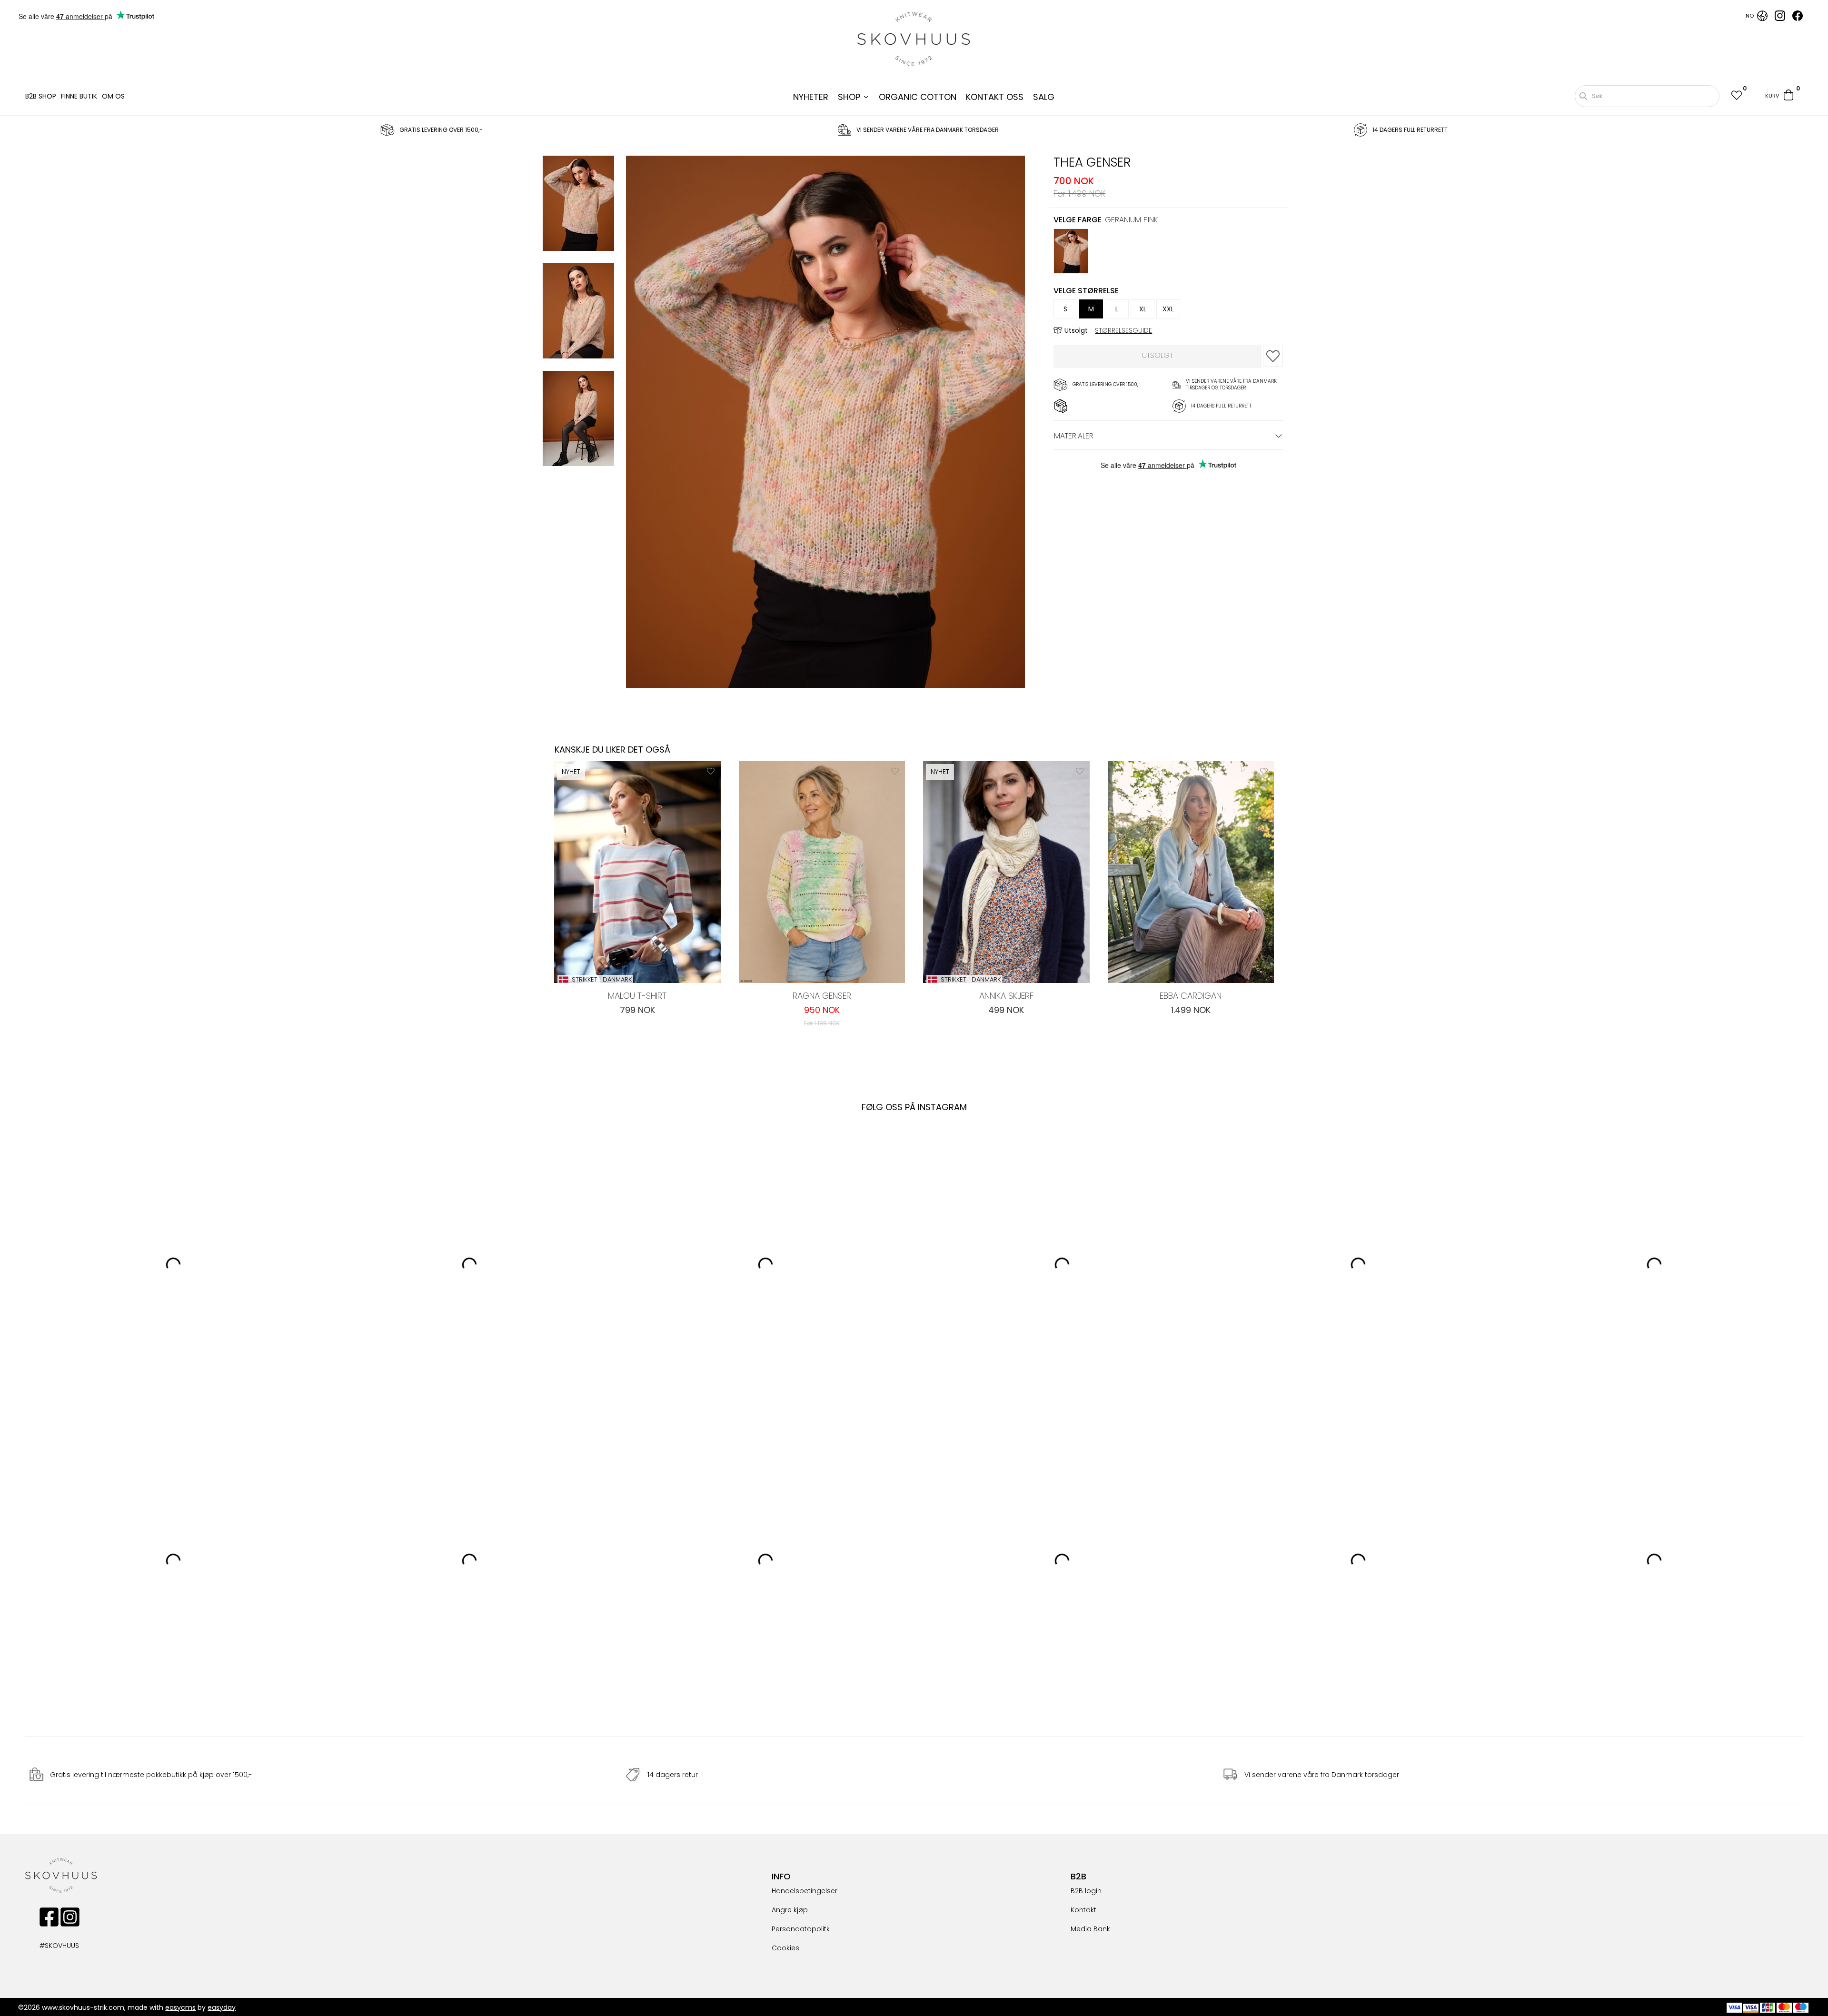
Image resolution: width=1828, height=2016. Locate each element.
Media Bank (1090, 1929)
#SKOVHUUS (49, 1946)
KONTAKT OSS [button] (995, 97)
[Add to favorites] (1273, 356)
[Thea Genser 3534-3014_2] (578, 420)
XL (1143, 309)
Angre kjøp (790, 1910)
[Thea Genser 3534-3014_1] (578, 312)
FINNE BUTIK (79, 96)
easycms (180, 2007)
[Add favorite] (711, 771)
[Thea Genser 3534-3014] (578, 205)
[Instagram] (1780, 19)
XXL (1168, 309)
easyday (222, 2007)
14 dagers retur (673, 1775)
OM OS (113, 96)
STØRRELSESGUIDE (1123, 330)
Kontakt (1083, 1910)
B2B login (1086, 1891)
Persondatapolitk (801, 1929)
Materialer (1074, 436)
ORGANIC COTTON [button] (918, 97)
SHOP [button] (849, 97)
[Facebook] (1798, 19)
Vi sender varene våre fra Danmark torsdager (1322, 1775)
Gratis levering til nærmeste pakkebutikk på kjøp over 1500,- (151, 1775)
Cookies (785, 1948)
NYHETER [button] (811, 97)
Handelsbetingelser (805, 1891)
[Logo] (914, 39)
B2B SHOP (41, 96)
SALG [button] (1044, 97)
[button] (1736, 96)
